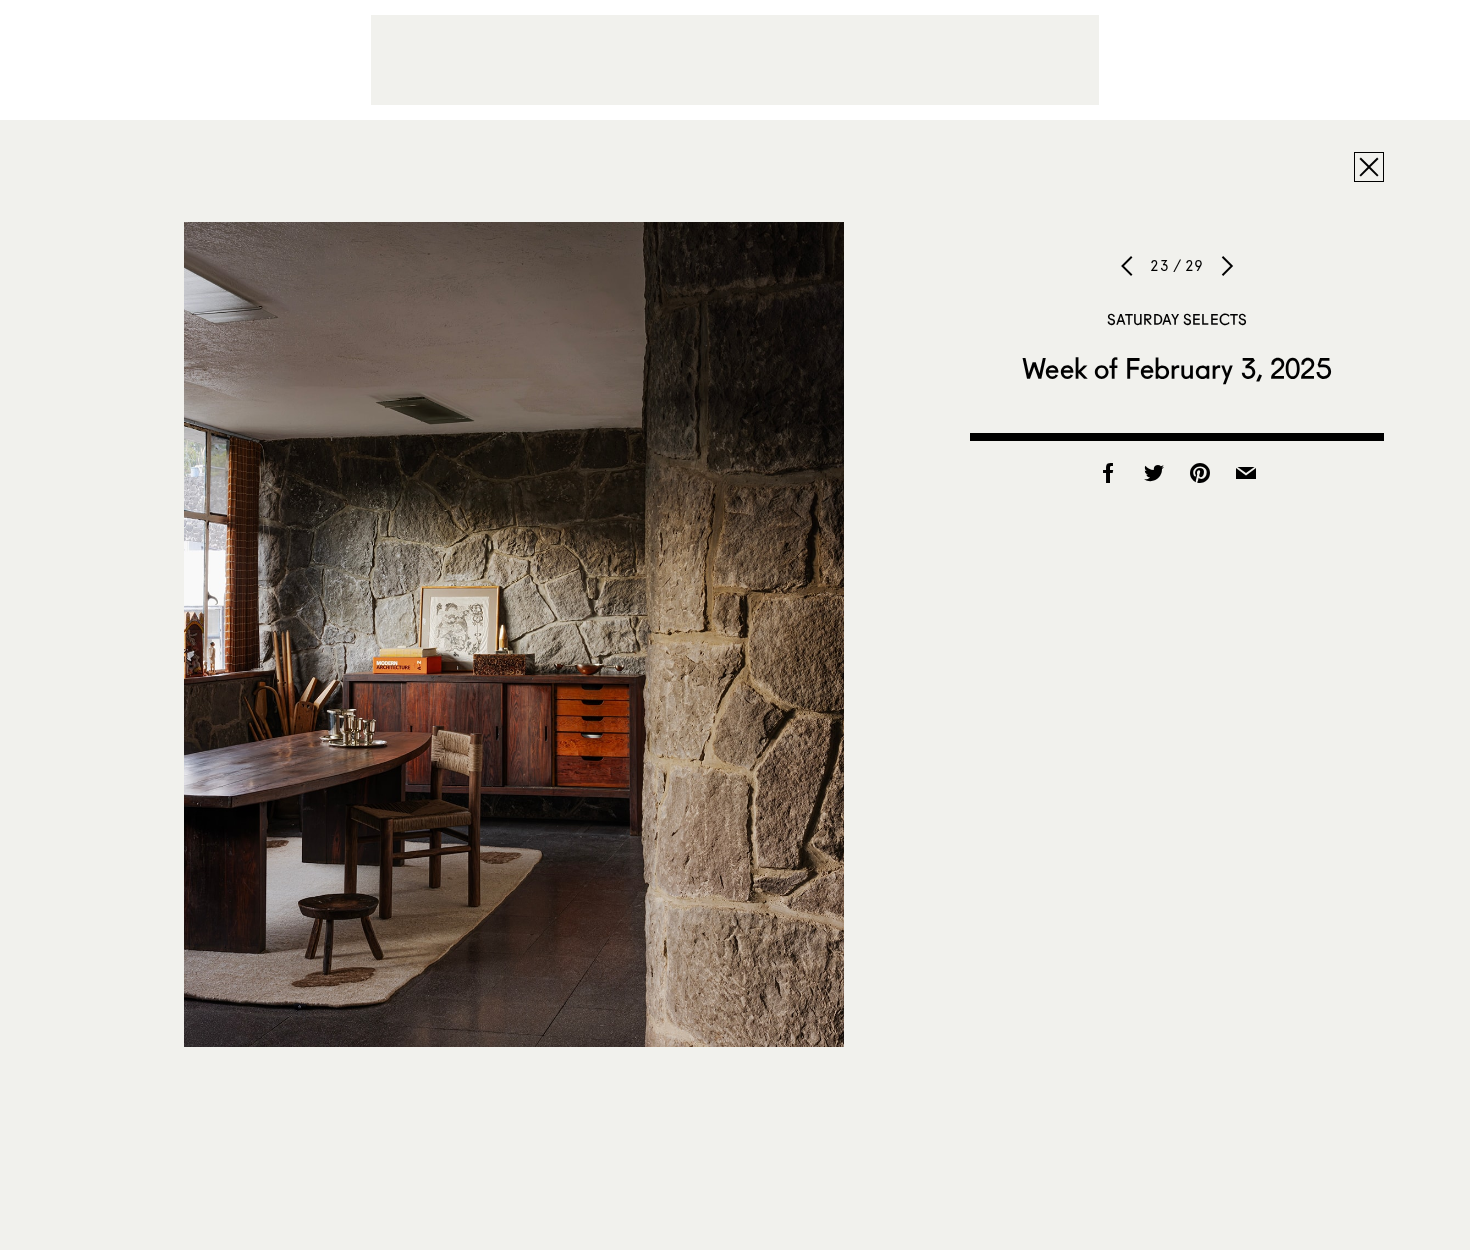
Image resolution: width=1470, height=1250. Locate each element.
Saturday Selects (1177, 319)
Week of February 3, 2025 (1176, 368)
